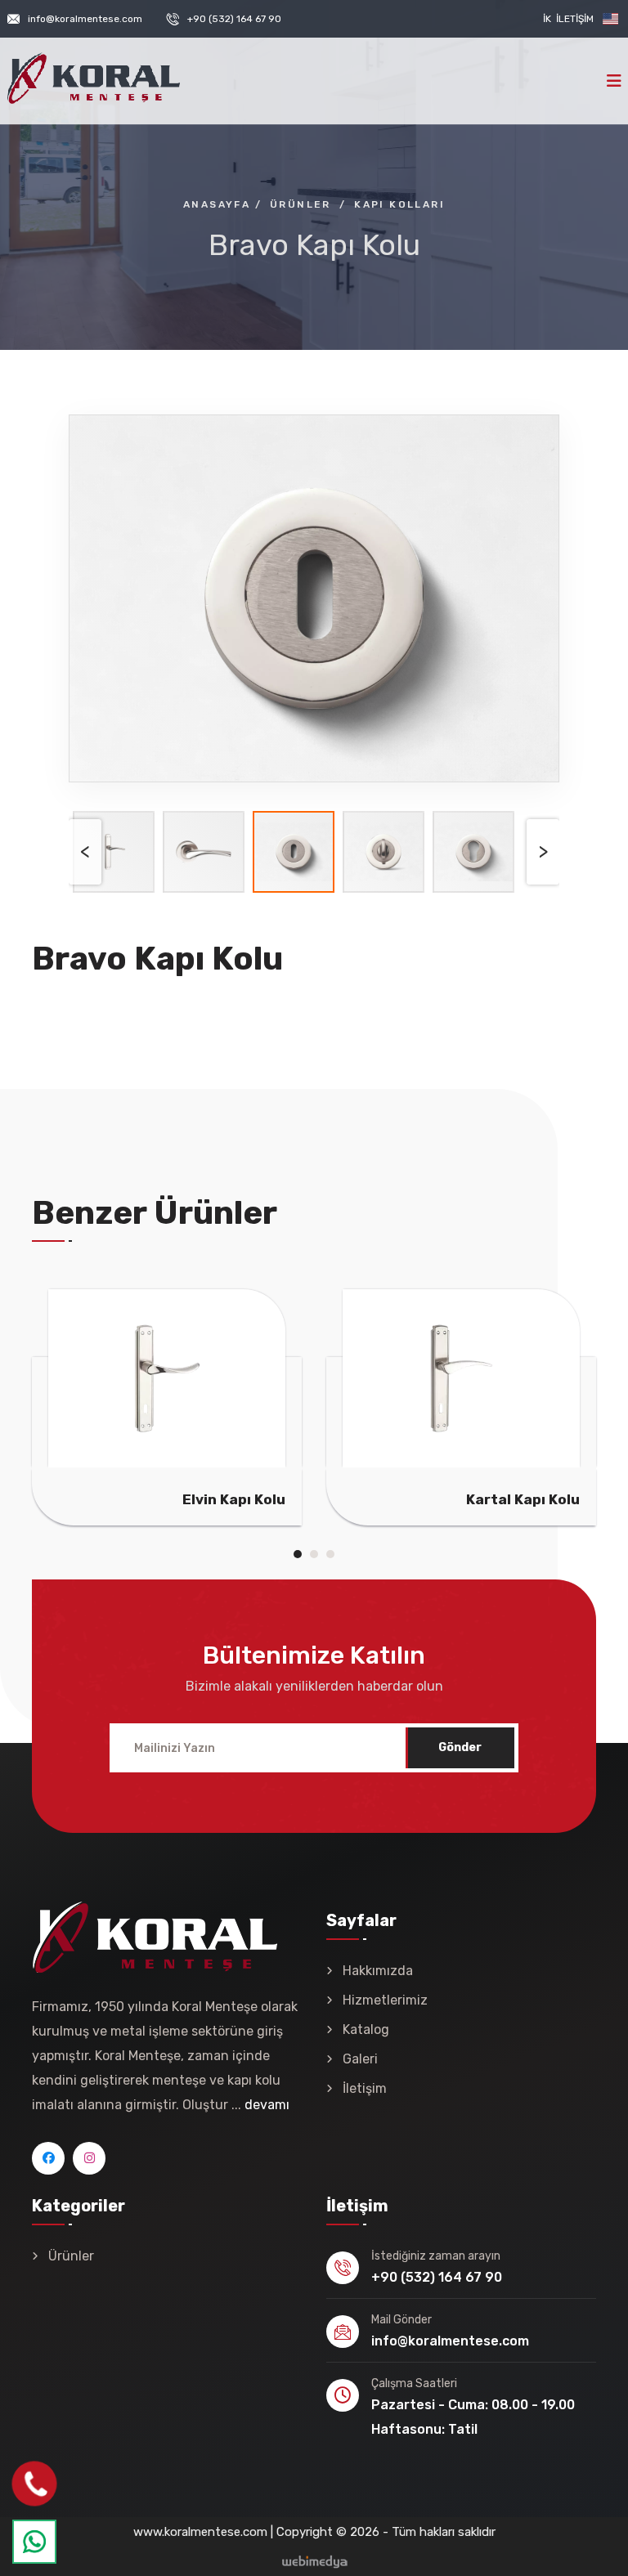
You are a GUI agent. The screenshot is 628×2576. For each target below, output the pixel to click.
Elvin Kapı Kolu (234, 1499)
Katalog (366, 2029)
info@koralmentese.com (85, 19)
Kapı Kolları (399, 204)
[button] (298, 1554)
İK (547, 19)
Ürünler (71, 2256)
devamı (267, 2105)
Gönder (460, 1747)
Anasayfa (217, 204)
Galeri (360, 2059)
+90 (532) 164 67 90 (234, 19)
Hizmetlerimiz (385, 2000)
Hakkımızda (378, 1971)
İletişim (575, 19)
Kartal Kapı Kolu (523, 1499)
